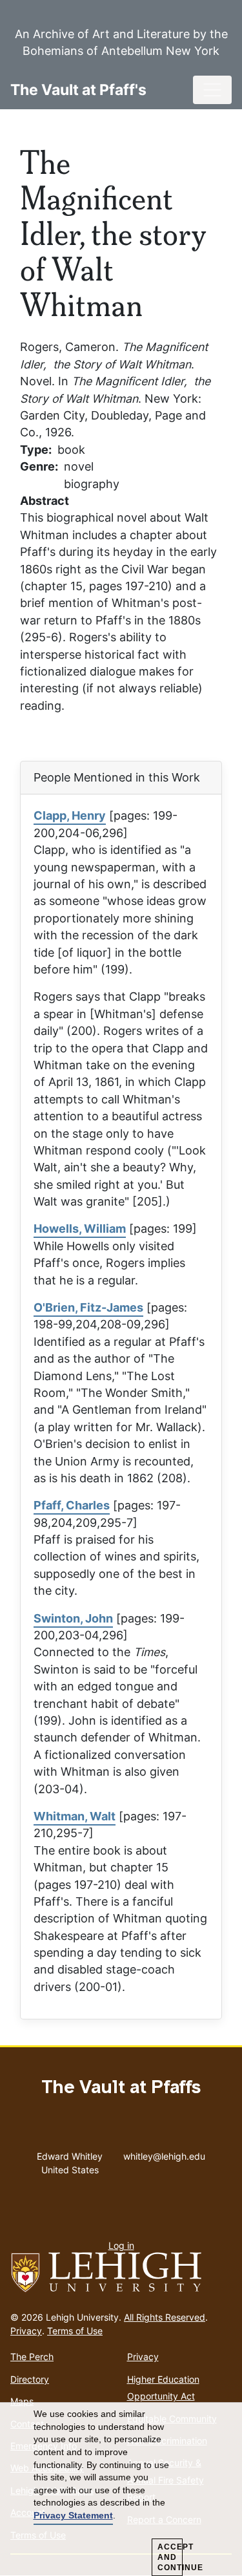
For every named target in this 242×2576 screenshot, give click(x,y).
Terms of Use (75, 2331)
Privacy (26, 2331)
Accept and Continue (170, 2557)
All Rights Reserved (165, 2317)
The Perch (32, 2357)
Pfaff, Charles (72, 1505)
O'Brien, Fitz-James (88, 1307)
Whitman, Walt (75, 1816)
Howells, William (80, 1229)
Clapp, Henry (70, 815)
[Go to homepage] (121, 2273)
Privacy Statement (73, 2515)
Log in (121, 2245)
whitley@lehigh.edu (164, 2153)
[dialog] (121, 2489)
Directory (30, 2379)
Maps (22, 2401)
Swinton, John (73, 1618)
